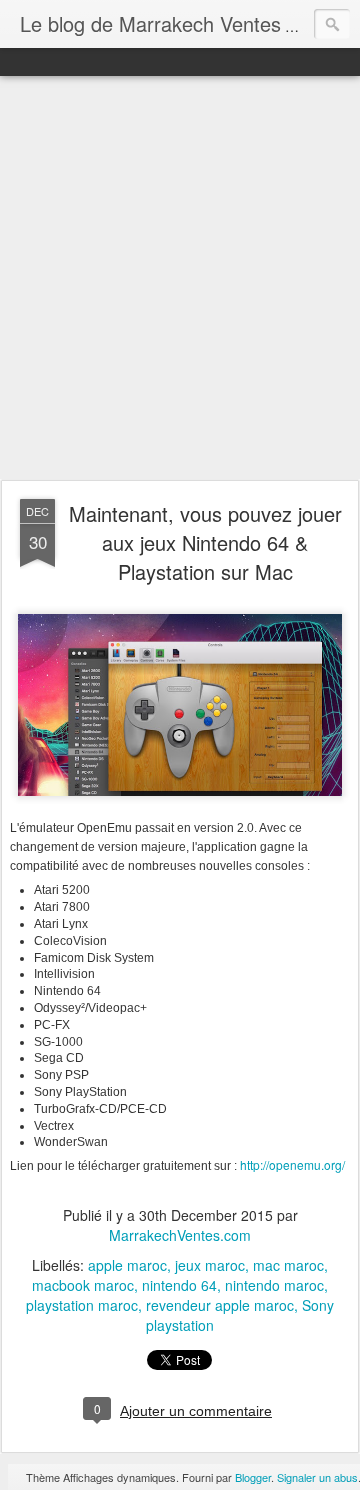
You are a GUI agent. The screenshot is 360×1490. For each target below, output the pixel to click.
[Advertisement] (180, 279)
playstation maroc (82, 1305)
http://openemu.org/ (292, 1164)
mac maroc (288, 1265)
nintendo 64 (179, 1285)
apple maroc (127, 1265)
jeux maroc (210, 1265)
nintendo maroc (274, 1285)
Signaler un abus (317, 1477)
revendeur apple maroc (220, 1305)
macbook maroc (83, 1285)
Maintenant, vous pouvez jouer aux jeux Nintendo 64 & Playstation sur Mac (205, 542)
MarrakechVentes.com (180, 1235)
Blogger (253, 1477)
